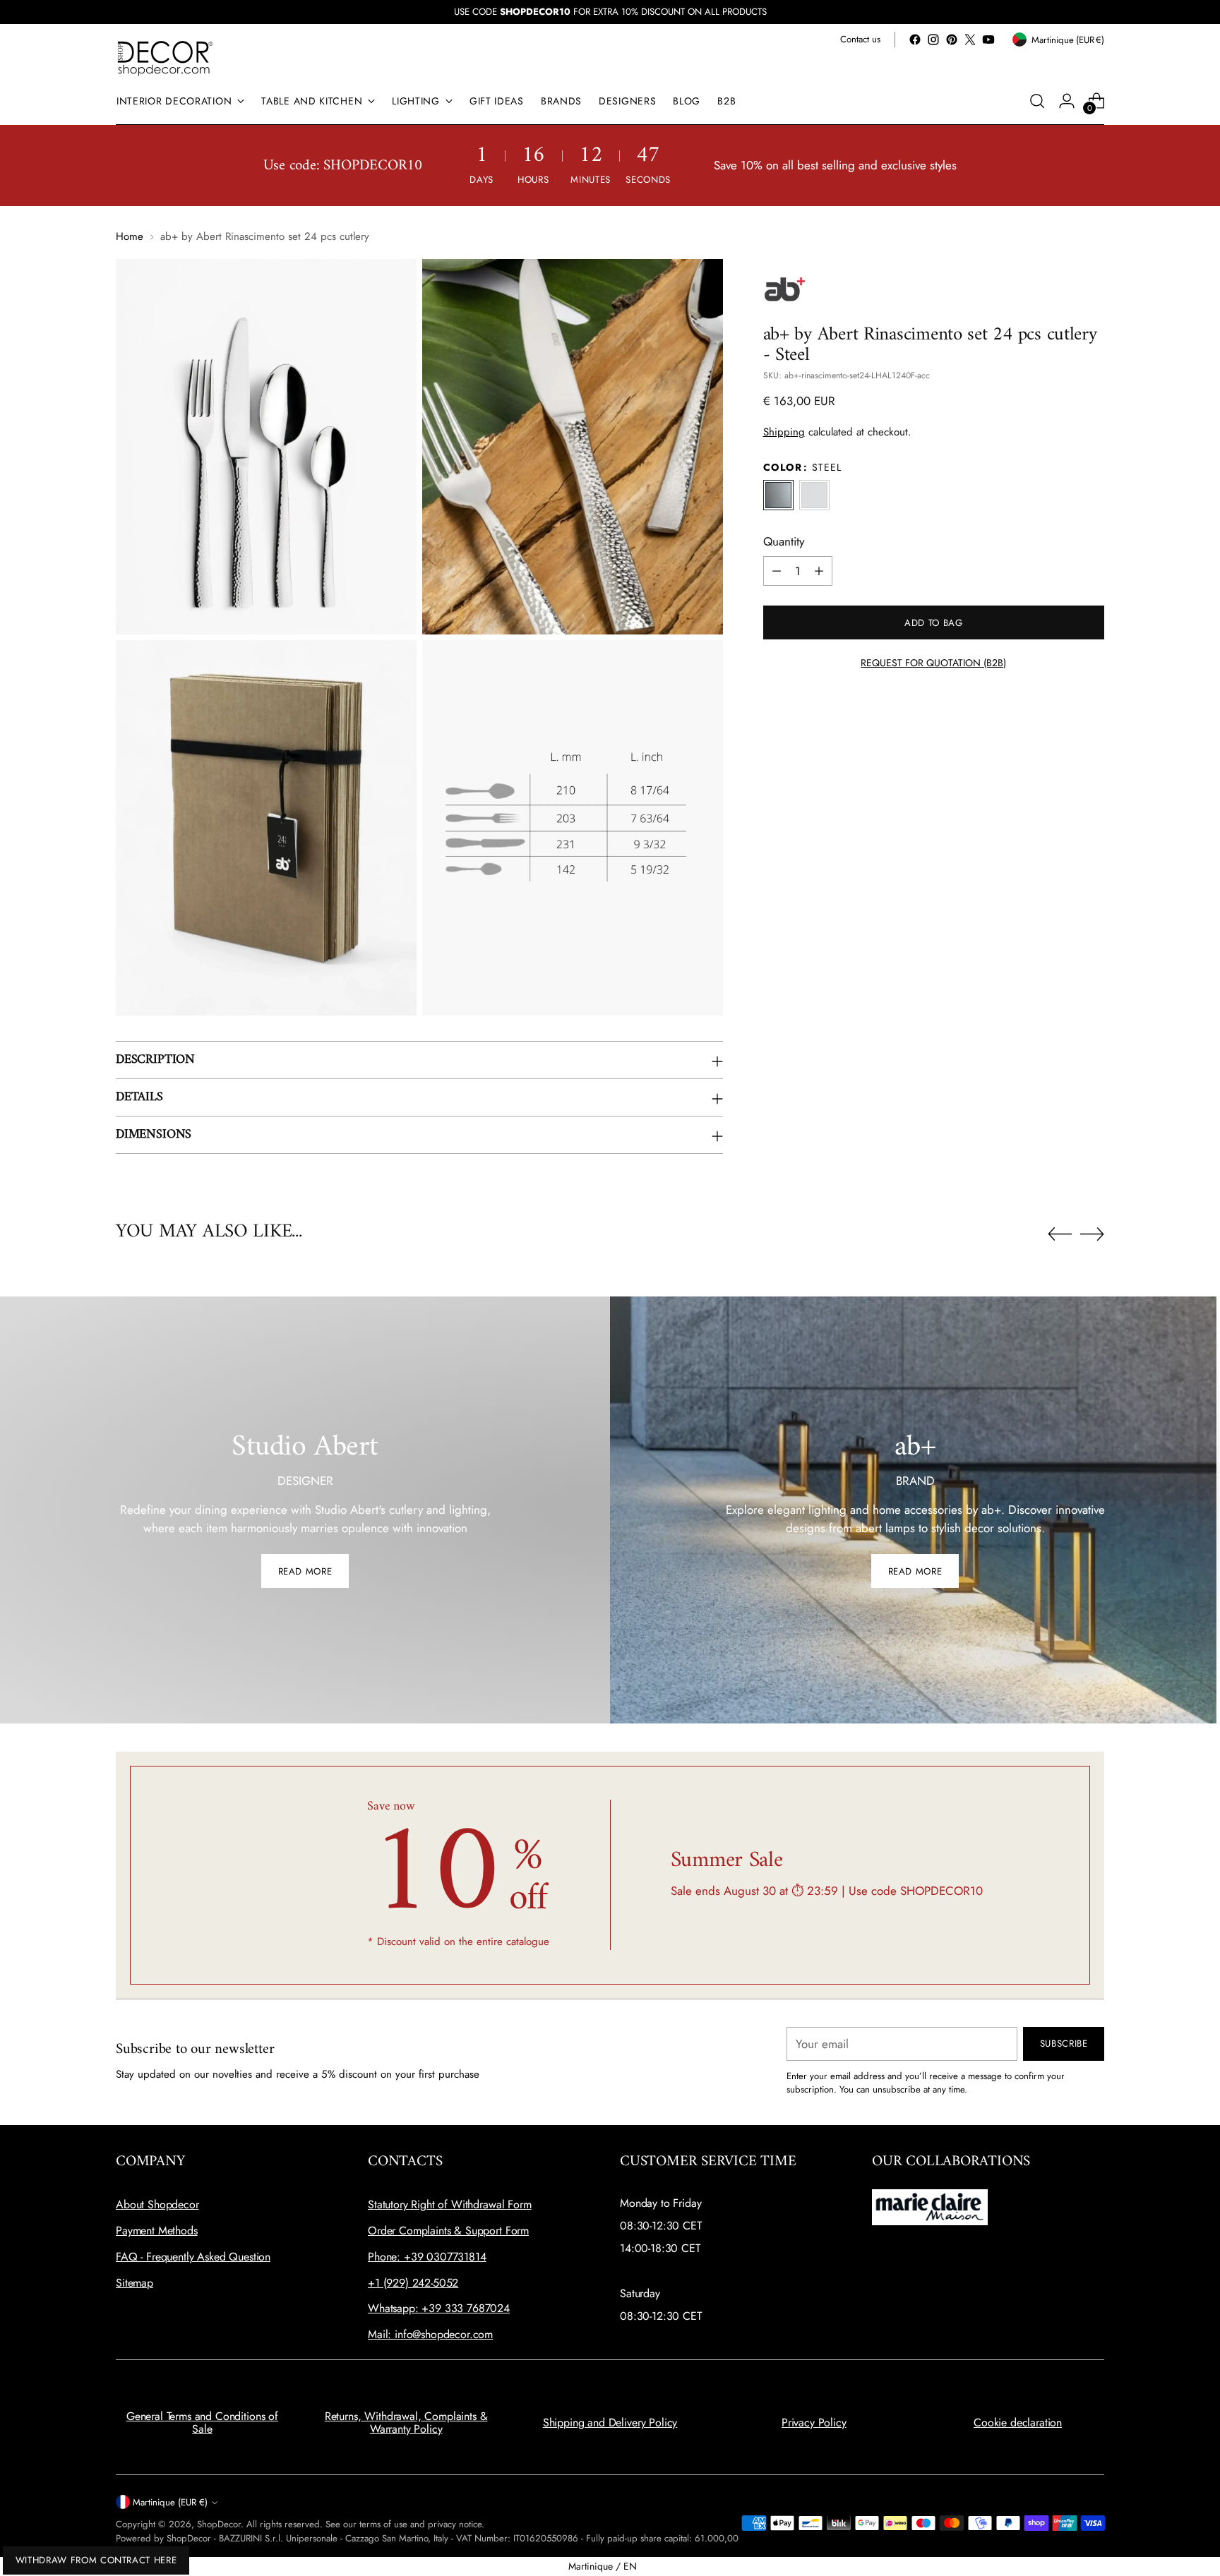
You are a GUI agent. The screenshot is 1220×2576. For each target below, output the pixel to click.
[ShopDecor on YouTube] (988, 40)
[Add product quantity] (819, 571)
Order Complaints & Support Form (448, 2231)
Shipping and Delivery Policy (610, 2422)
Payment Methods (157, 2231)
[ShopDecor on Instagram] (933, 40)
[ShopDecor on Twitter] (970, 40)
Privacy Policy (814, 2422)
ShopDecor (219, 2524)
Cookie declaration (1018, 2422)
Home (130, 236)
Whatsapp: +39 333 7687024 (439, 2308)
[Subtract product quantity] (777, 571)
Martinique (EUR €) (170, 2502)
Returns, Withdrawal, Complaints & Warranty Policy (406, 2422)
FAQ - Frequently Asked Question (193, 2257)
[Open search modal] (1037, 101)
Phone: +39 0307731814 (427, 2257)
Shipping (784, 432)
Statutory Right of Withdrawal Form (450, 2204)
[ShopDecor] (165, 58)
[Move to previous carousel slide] (1060, 1234)
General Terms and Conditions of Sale (202, 2422)
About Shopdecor (157, 2204)
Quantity (784, 541)
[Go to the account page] (1067, 101)
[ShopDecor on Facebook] (915, 40)
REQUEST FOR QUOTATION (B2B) (933, 663)
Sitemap (134, 2283)
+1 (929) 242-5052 (413, 2283)
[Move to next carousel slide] (1092, 1234)
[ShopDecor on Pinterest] (952, 40)
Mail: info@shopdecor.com (430, 2334)
